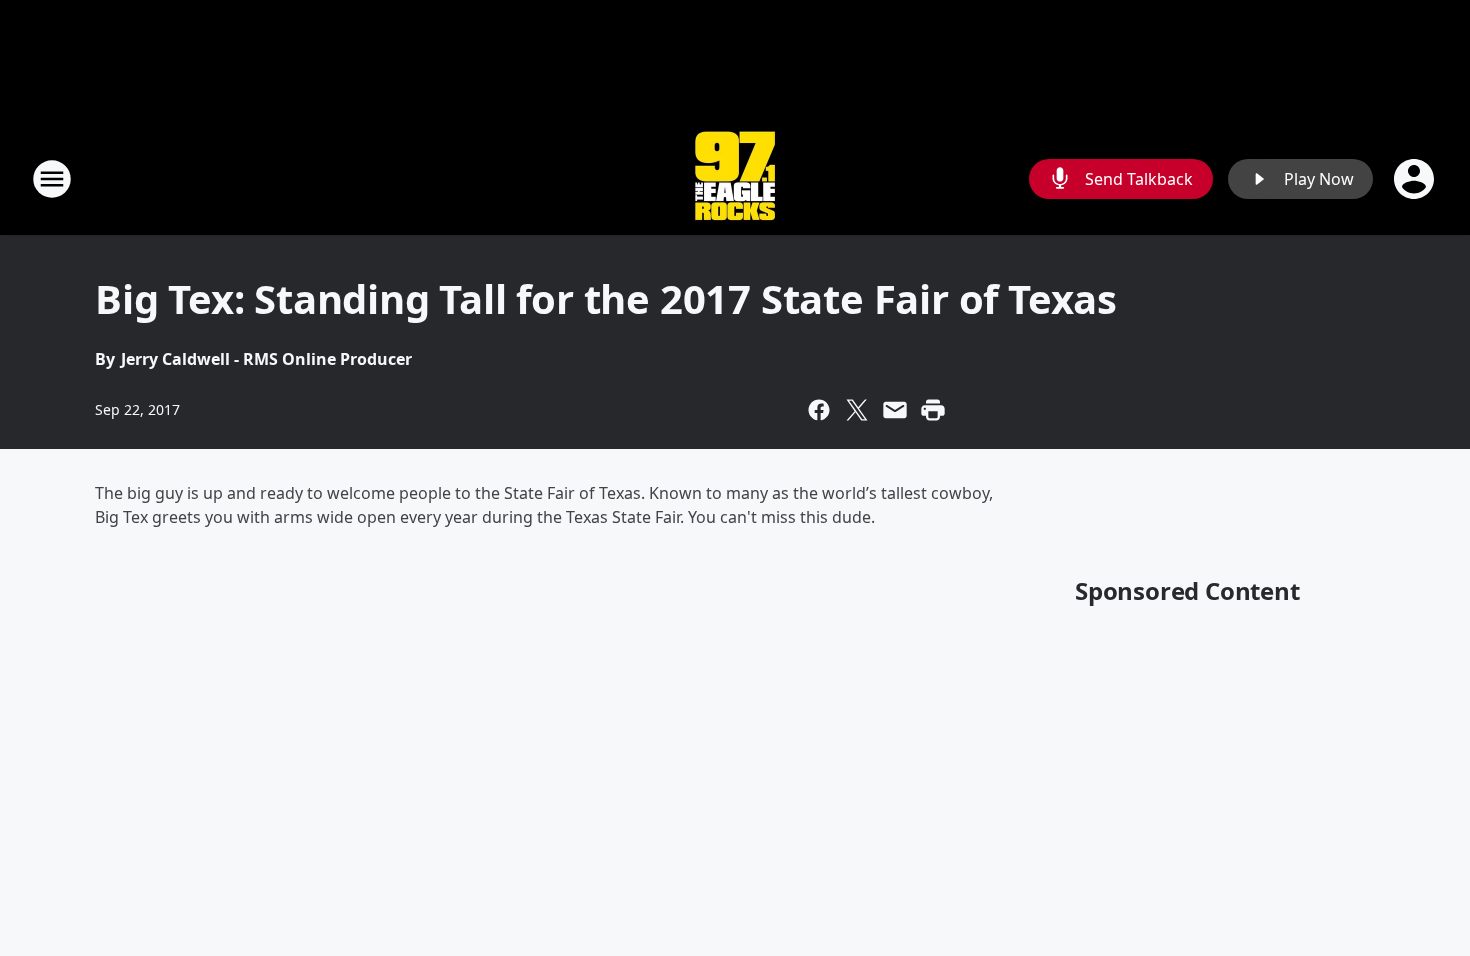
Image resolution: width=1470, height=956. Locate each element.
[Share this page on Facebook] (819, 410)
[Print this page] (933, 410)
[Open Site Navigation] (52, 179)
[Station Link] (735, 178)
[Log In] (1416, 179)
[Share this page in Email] (895, 410)
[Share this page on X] (857, 410)
